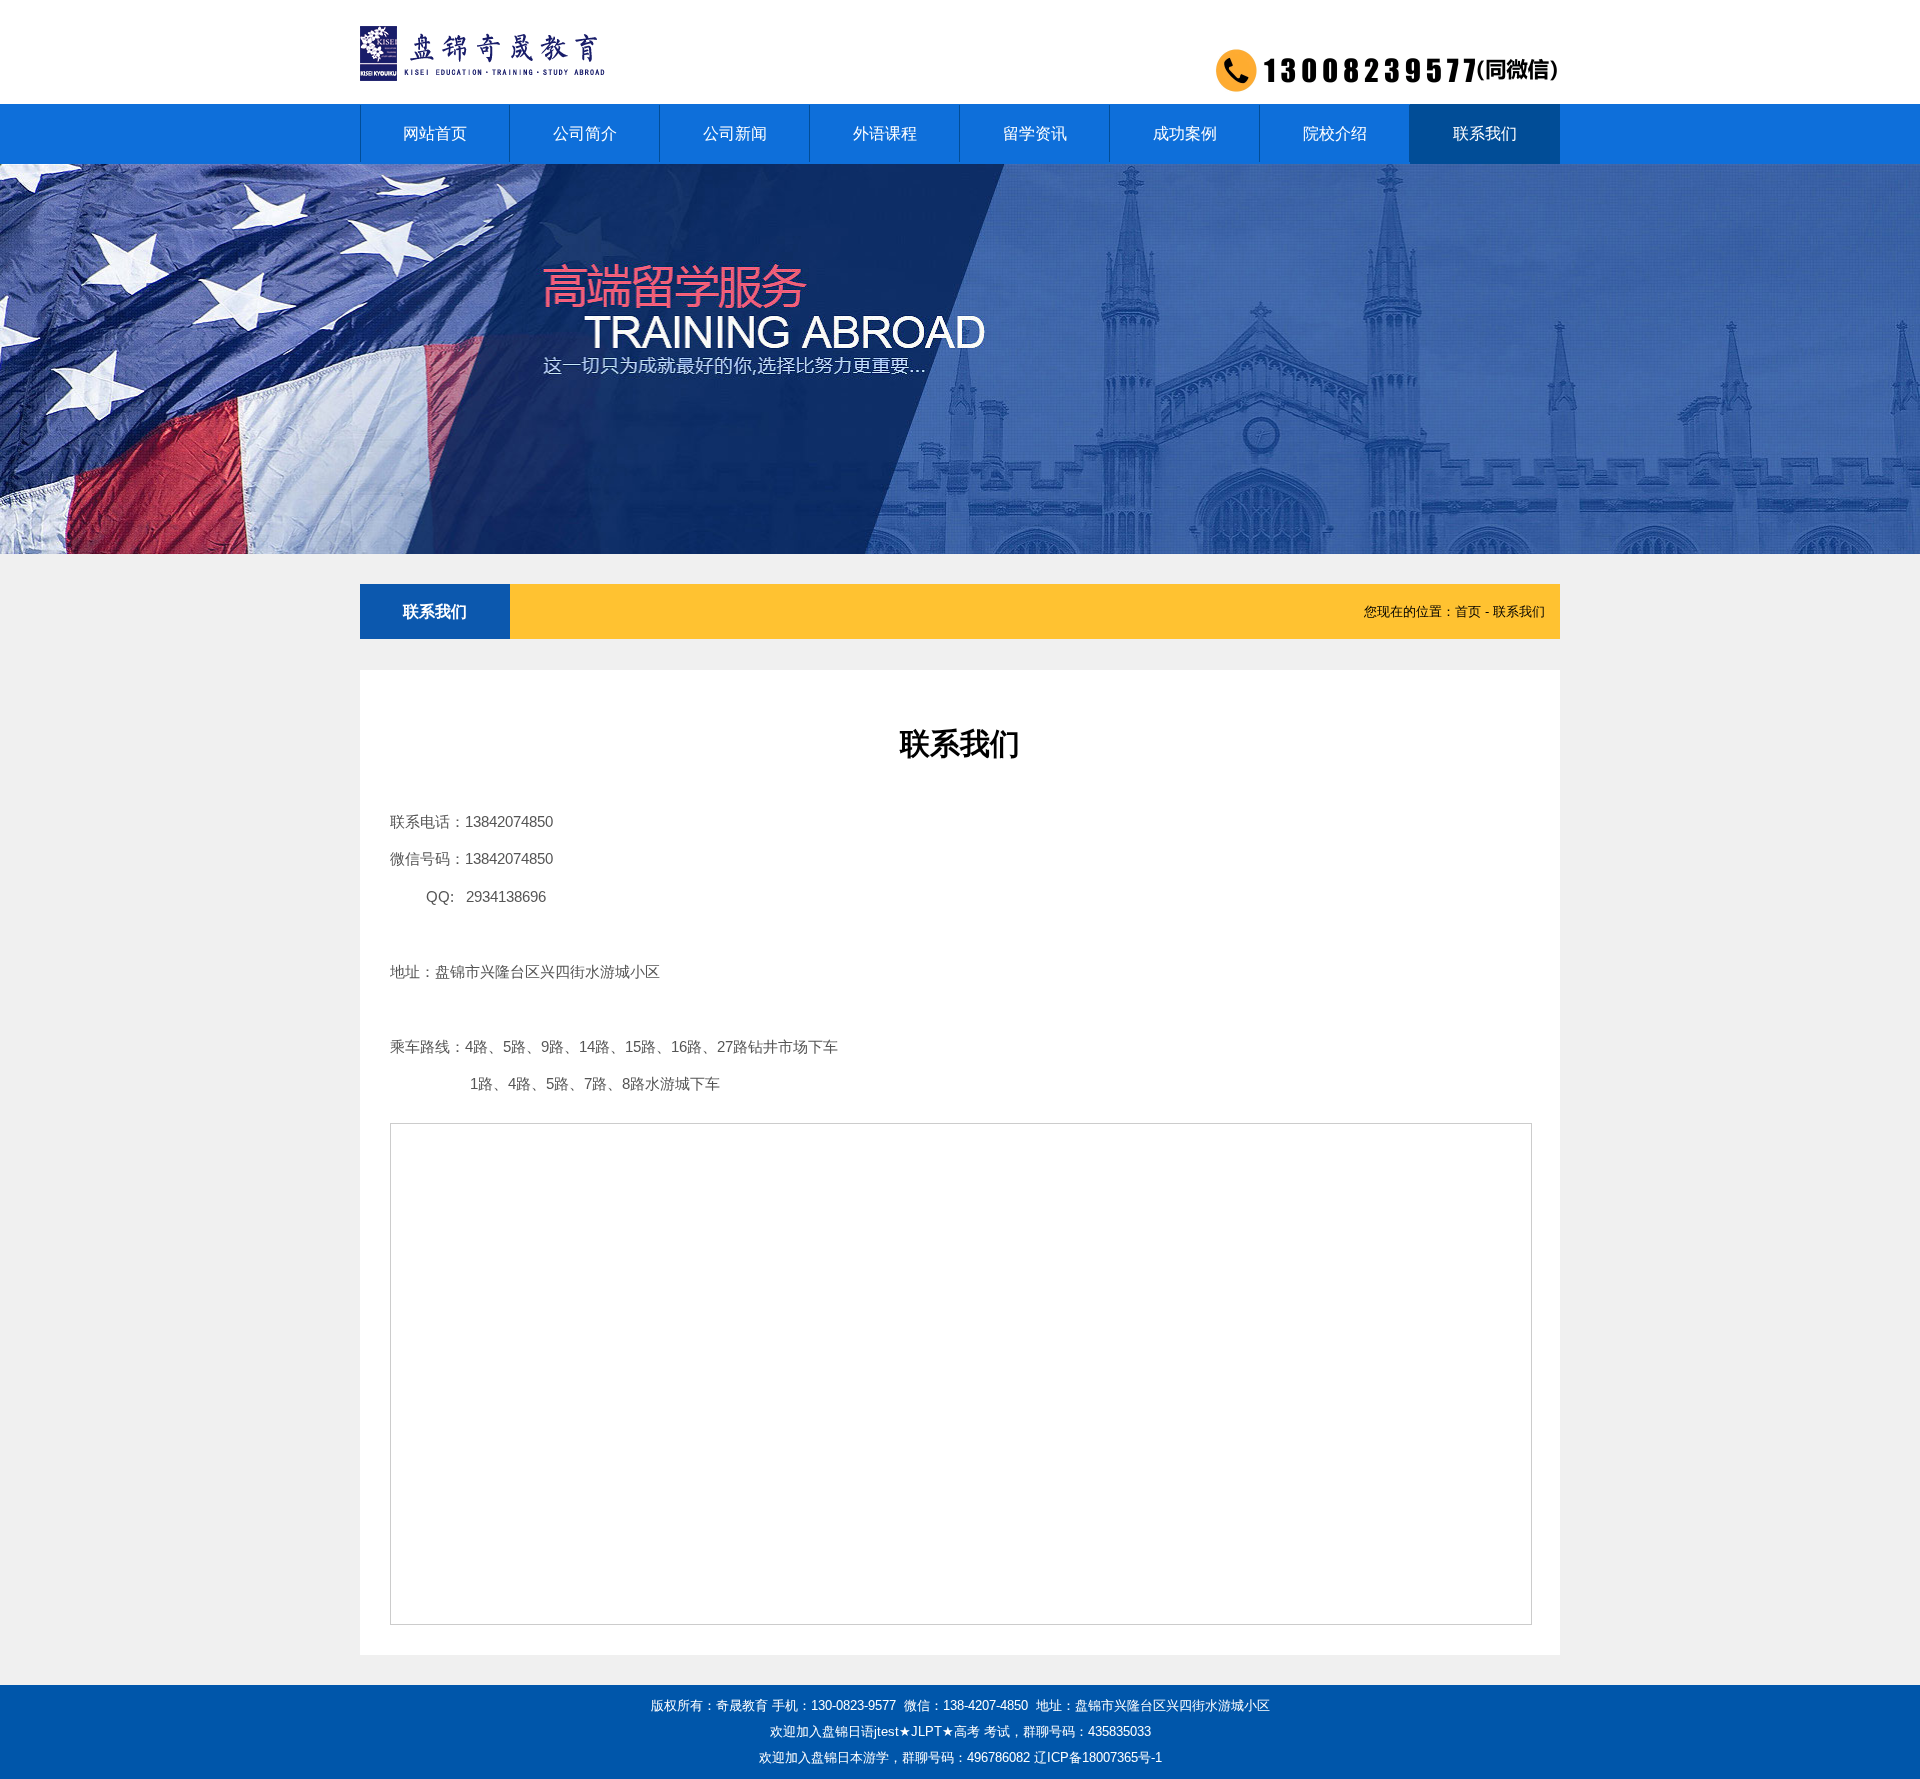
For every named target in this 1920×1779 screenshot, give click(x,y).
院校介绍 (1335, 133)
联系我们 (1485, 133)
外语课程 (885, 133)
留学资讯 (1035, 133)
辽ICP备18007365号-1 (1098, 1757)
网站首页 (435, 133)
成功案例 (1185, 133)
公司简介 (585, 133)
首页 (1468, 611)
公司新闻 (735, 133)
